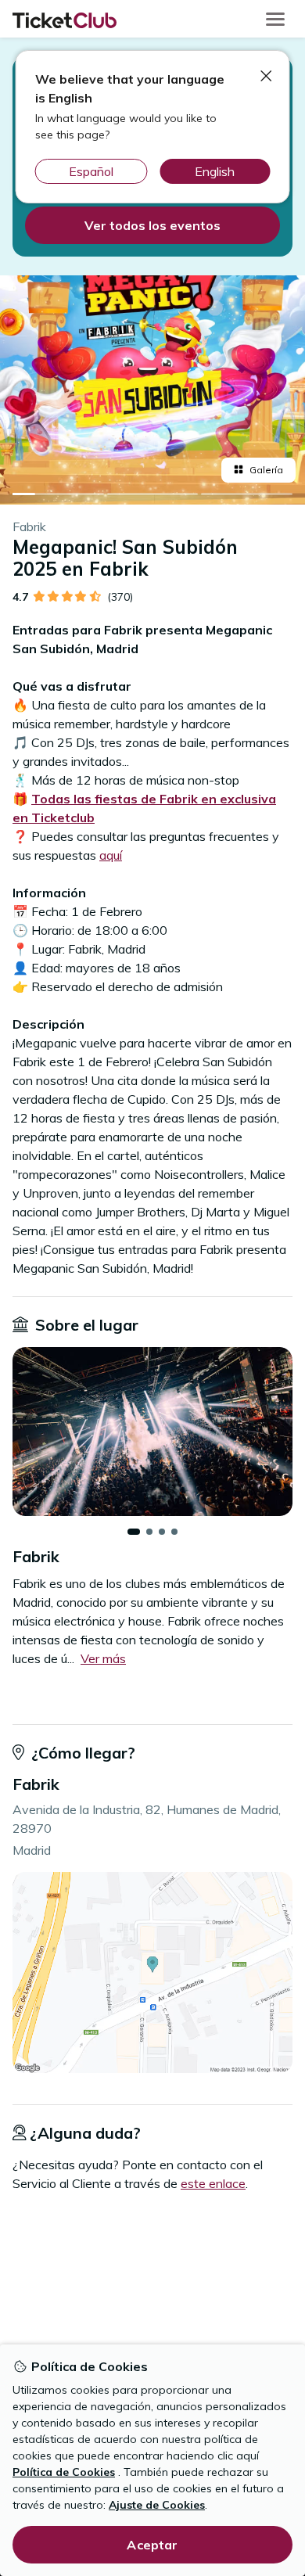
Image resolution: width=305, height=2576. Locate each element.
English (215, 171)
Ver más (103, 1658)
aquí (111, 855)
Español (91, 171)
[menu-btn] (275, 19)
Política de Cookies (64, 2472)
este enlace (213, 2183)
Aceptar (152, 2545)
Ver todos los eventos (152, 225)
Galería (266, 470)
